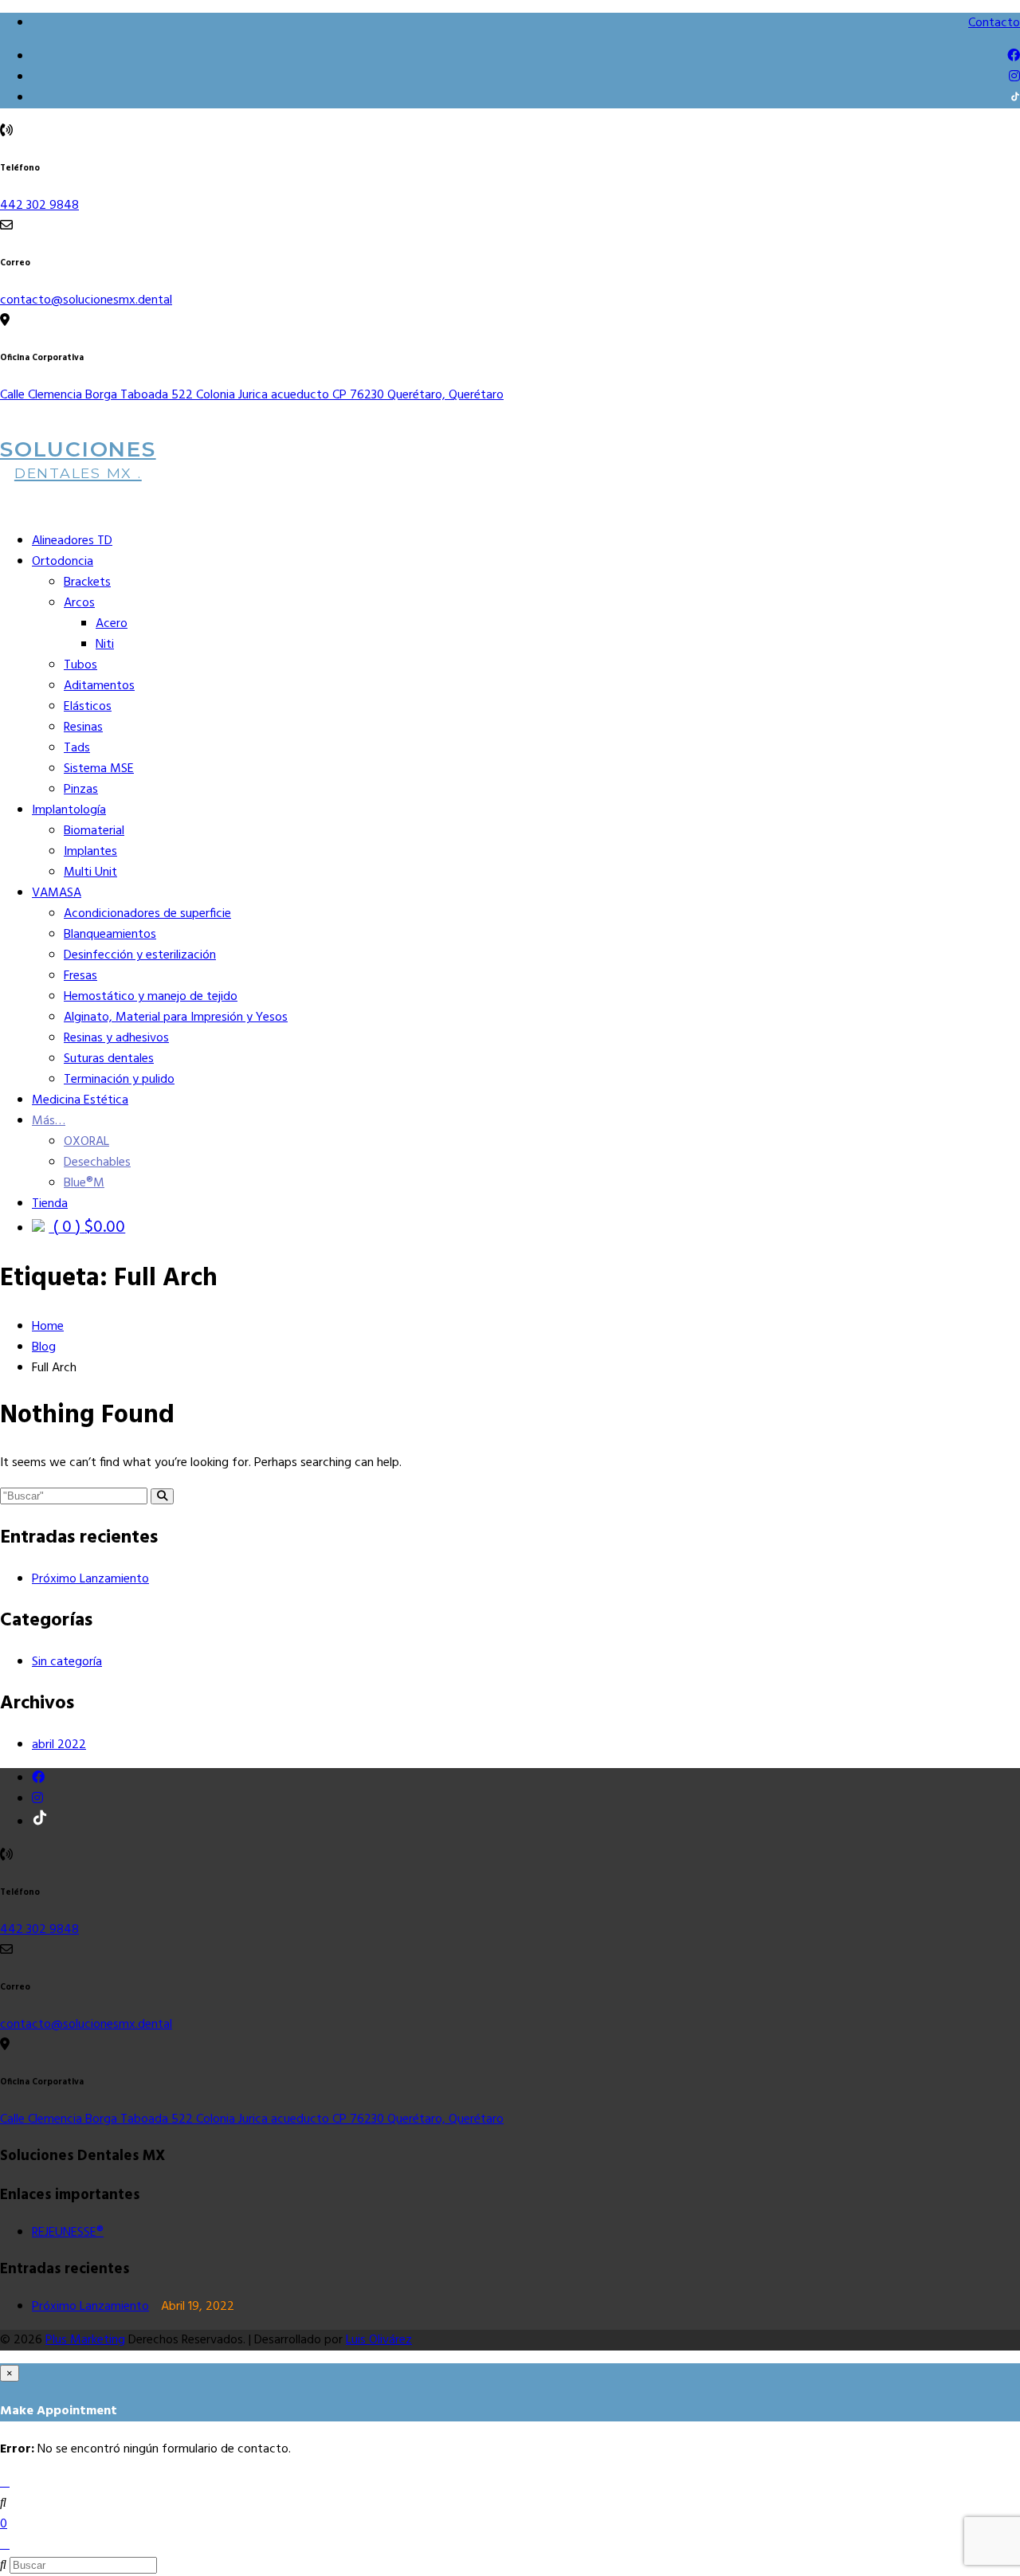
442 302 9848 (39, 206)
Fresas (80, 976)
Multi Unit (90, 872)
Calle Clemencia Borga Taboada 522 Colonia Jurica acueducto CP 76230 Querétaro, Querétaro (252, 395)
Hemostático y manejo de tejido (151, 997)
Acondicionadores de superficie (147, 914)
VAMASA (57, 893)
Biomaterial (94, 831)
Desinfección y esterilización (140, 955)
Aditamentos (99, 686)
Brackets (87, 582)
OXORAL (86, 1142)
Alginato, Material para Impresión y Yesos (176, 1017)
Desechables (97, 1163)
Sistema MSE (99, 769)
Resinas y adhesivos (116, 1038)
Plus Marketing (85, 2340)
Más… (49, 1121)
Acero (112, 624)
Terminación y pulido (119, 1080)
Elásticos (88, 707)
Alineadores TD (72, 541)
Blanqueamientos (110, 935)
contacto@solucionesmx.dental (86, 300)
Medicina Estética (80, 1100)
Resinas (83, 727)
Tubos (80, 665)
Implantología (69, 810)
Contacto (994, 23)
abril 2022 (59, 1745)
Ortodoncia (63, 562)
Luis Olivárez (379, 2340)
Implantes (90, 852)
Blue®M (84, 1183)
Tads (77, 748)
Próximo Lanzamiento (90, 1579)
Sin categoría (67, 1662)
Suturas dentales (109, 1059)
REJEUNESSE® (68, 2233)
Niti (105, 645)
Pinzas (81, 790)
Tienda (50, 1204)
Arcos (79, 603)
